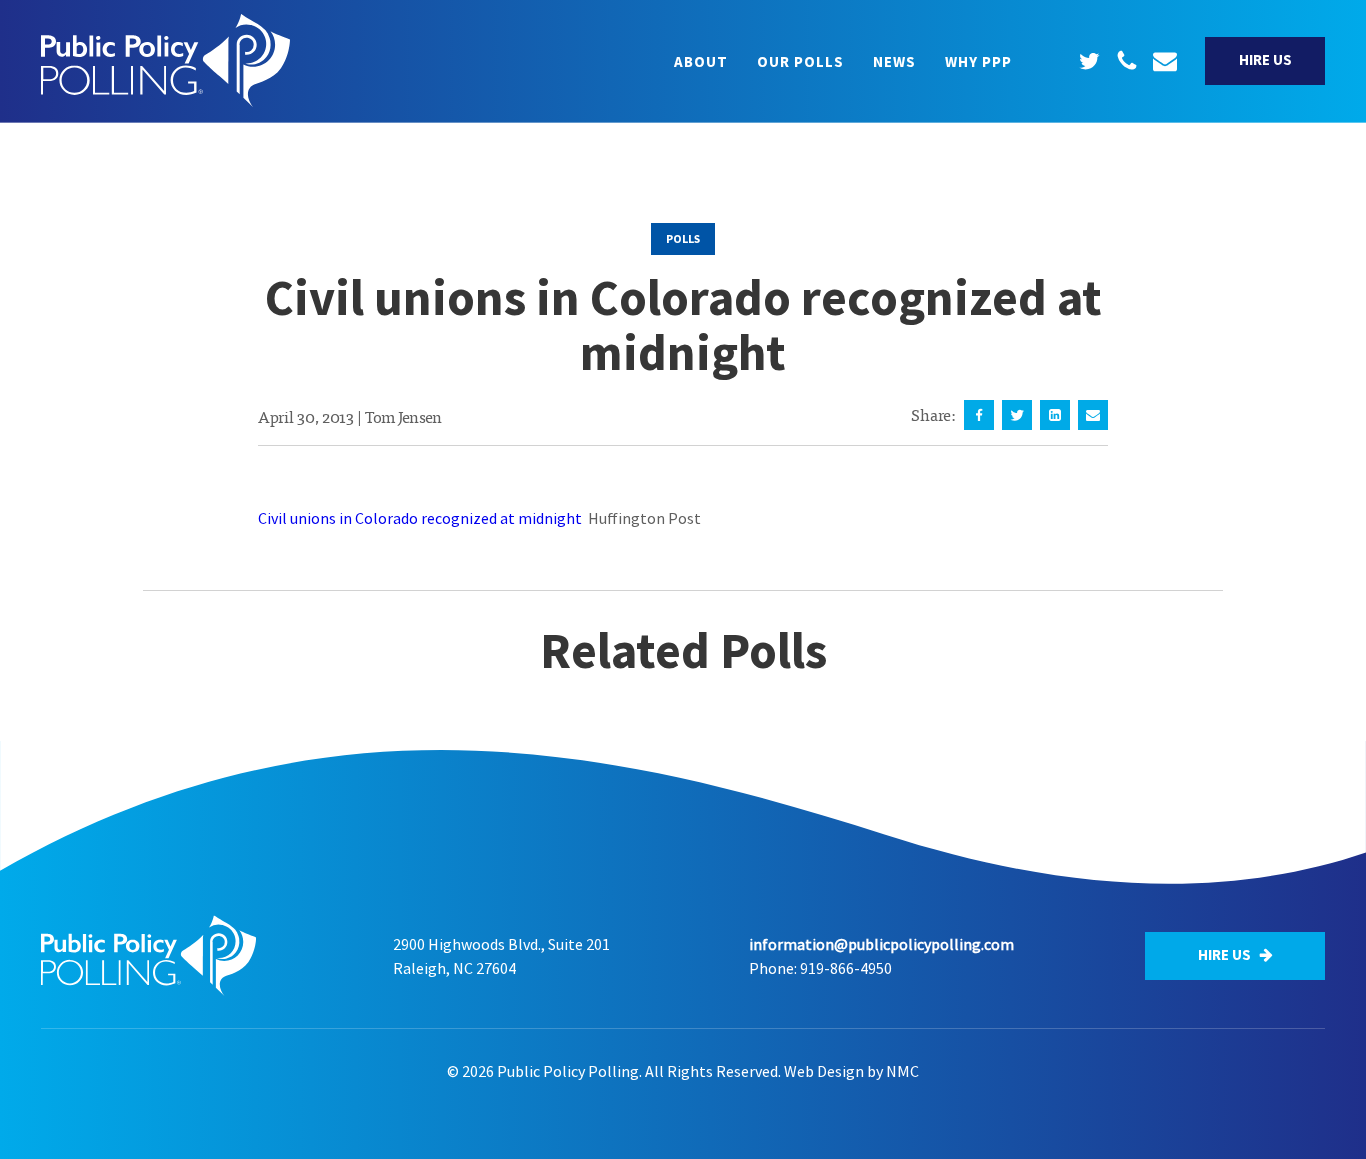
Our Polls (800, 61)
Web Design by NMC (851, 1071)
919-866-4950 (846, 968)
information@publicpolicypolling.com (881, 944)
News (894, 61)
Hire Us (1265, 59)
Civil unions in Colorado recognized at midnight (420, 518)
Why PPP (978, 61)
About (701, 61)
